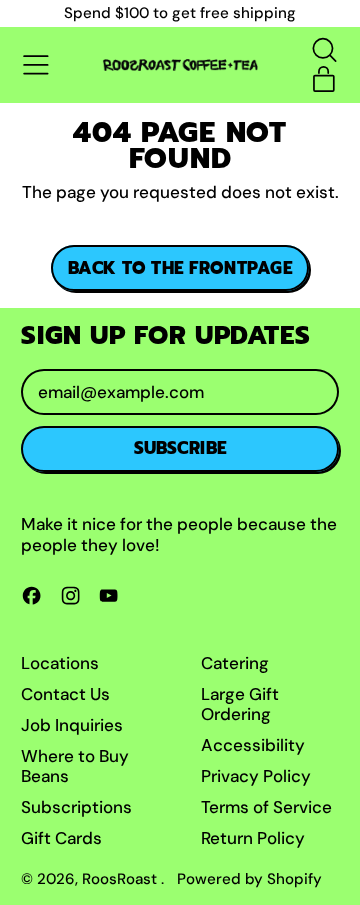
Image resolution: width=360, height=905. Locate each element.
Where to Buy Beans (75, 766)
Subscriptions (76, 807)
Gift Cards (61, 838)
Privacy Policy (256, 776)
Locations (60, 663)
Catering (235, 663)
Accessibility (253, 745)
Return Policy (253, 838)
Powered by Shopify (249, 879)
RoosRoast (121, 879)
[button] (324, 50)
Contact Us (65, 694)
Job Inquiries (72, 725)
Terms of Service (266, 807)
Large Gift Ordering (240, 704)
